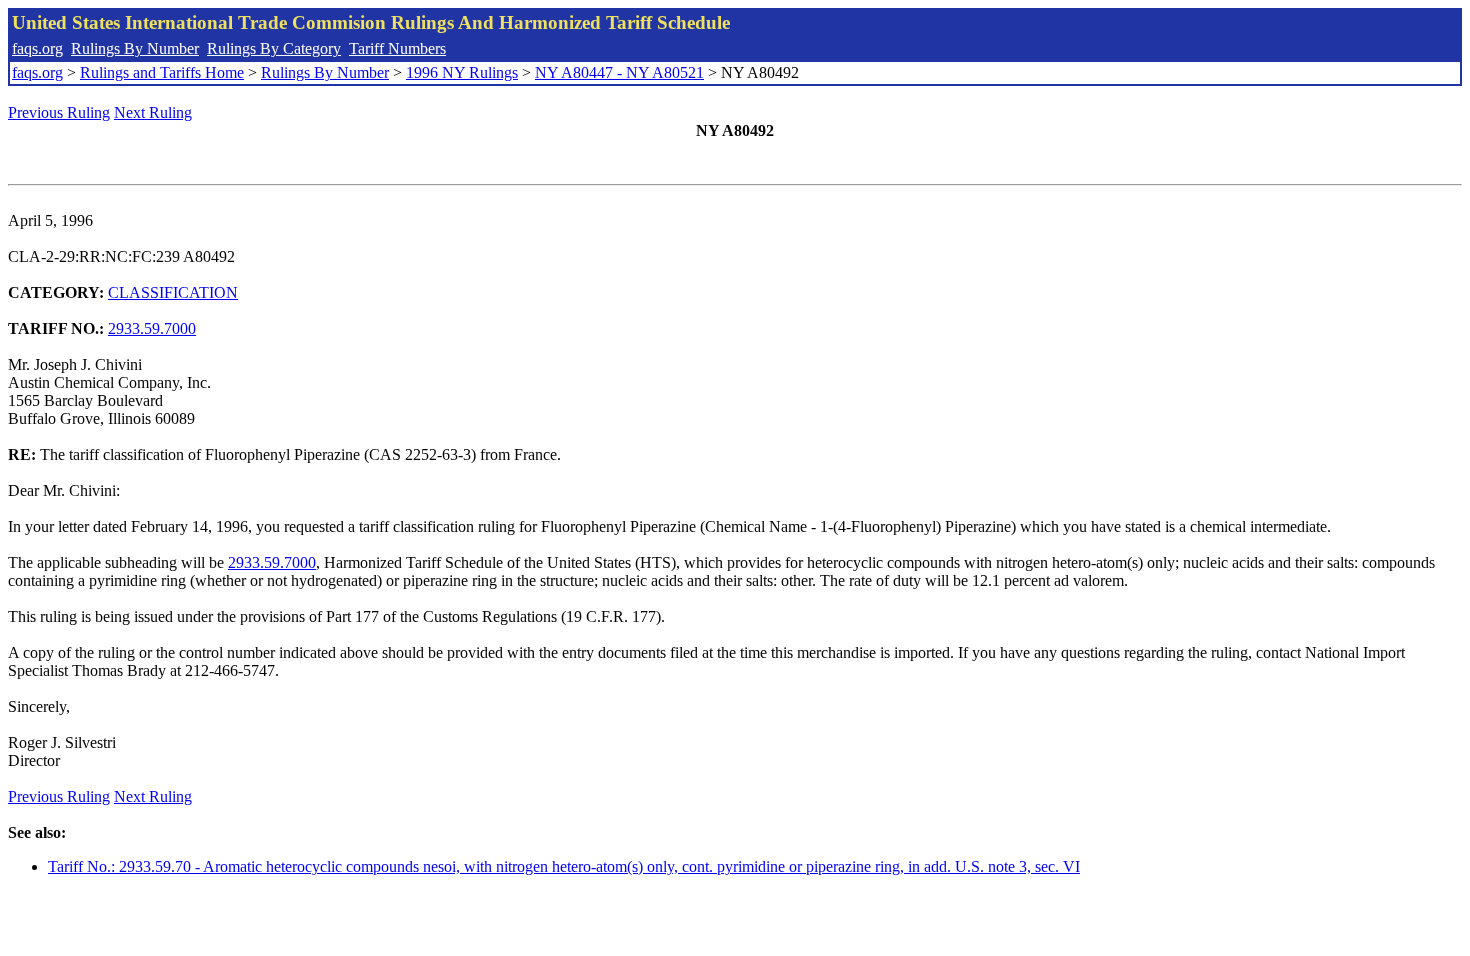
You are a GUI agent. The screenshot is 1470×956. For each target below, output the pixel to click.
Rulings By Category (274, 48)
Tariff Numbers (397, 48)
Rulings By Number (135, 48)
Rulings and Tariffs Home (162, 72)
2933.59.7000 (152, 328)
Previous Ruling (59, 112)
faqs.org (37, 48)
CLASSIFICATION (173, 292)
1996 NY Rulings (462, 72)
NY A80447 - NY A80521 (619, 72)
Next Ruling (153, 112)
